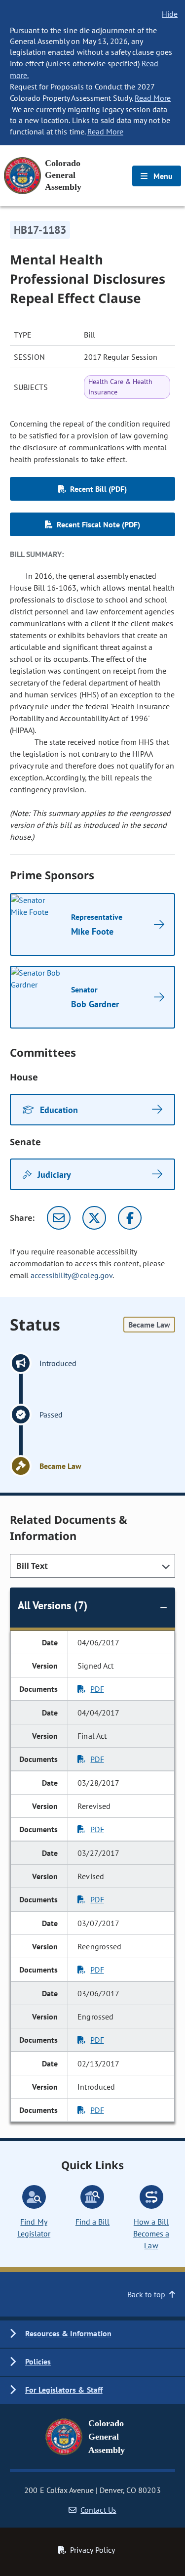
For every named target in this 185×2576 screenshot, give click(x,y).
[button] (92, 2334)
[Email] (59, 1218)
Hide (170, 14)
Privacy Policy (92, 2550)
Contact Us (98, 2510)
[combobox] (92, 1566)
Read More (153, 98)
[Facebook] (130, 1218)
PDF (97, 1689)
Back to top (146, 2294)
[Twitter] (94, 1218)
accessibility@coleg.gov (72, 1275)
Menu (162, 176)
